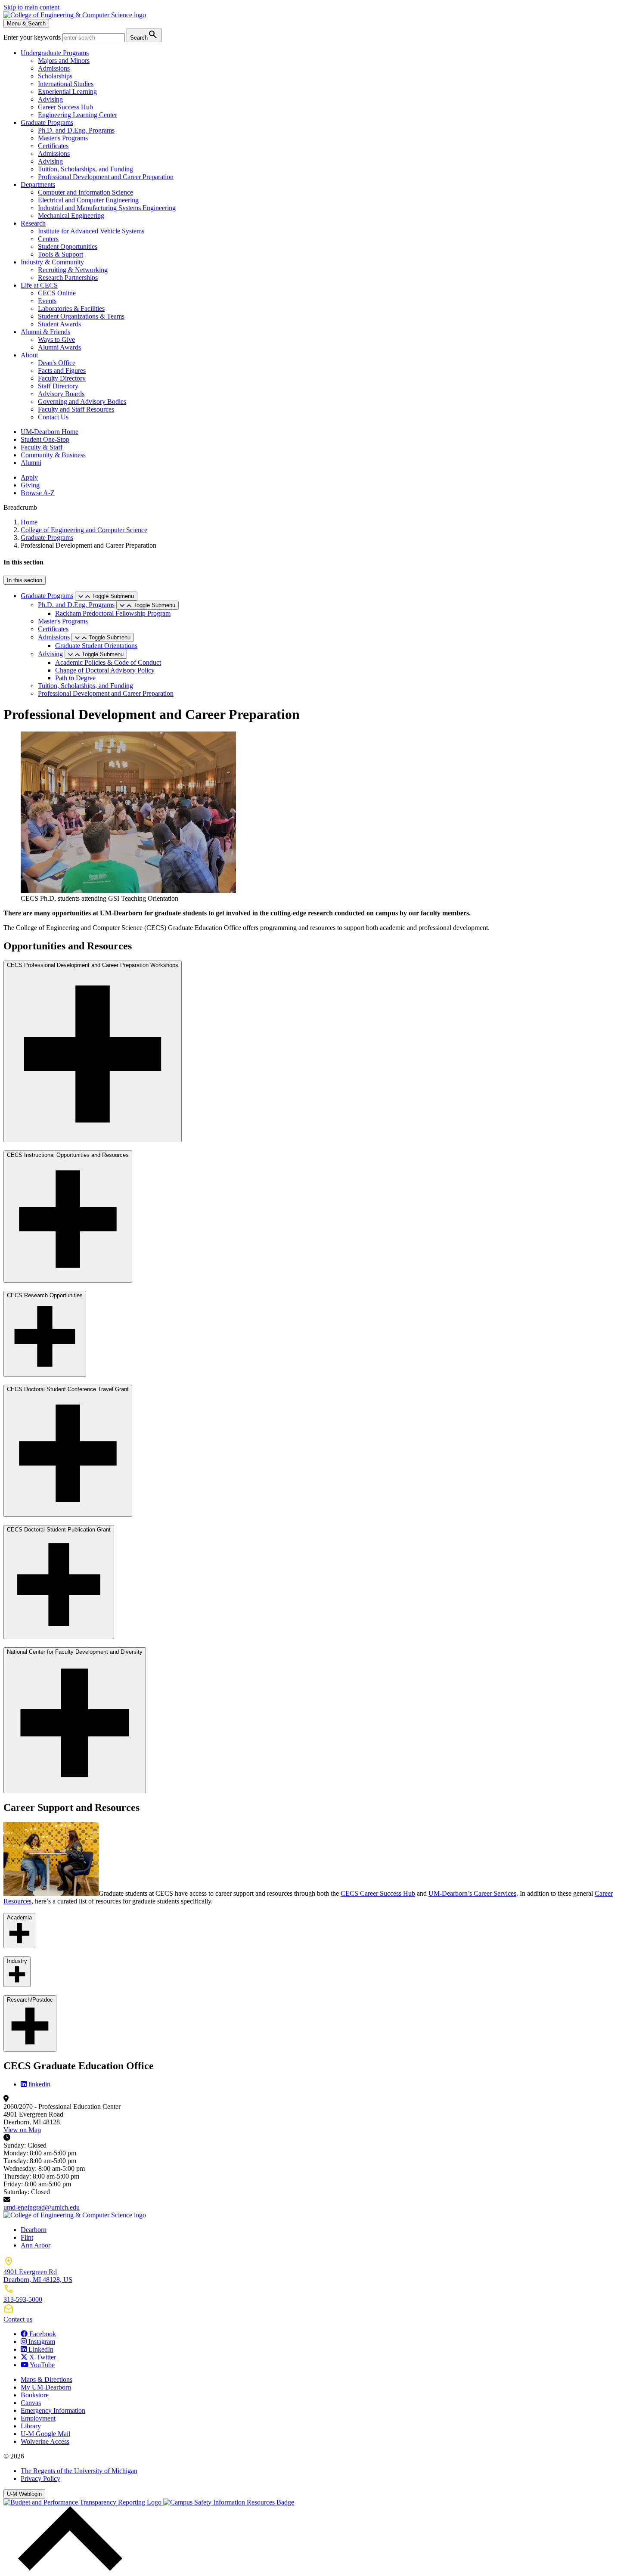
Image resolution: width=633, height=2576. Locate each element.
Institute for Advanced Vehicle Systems (91, 231)
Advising (50, 99)
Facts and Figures (62, 370)
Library (31, 2426)
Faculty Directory (62, 378)
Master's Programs (63, 138)
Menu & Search (26, 23)
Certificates (53, 146)
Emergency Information (53, 2410)
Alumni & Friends (45, 332)
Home (29, 522)
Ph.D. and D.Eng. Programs (76, 130)
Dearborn (34, 2230)
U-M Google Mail (45, 2434)
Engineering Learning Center (78, 115)
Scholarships (55, 76)
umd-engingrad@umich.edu (42, 2207)
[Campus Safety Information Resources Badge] (229, 2502)
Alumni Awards (59, 347)
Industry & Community (52, 262)
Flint (27, 2237)
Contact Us (53, 417)
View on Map (22, 2130)
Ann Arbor (36, 2245)
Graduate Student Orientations (96, 646)
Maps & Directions (47, 2379)
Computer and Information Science (85, 192)
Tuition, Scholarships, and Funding (85, 169)
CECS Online (57, 293)
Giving (30, 485)
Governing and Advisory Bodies (82, 401)
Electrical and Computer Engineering (88, 200)
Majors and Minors (64, 60)
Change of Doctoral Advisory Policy (105, 670)
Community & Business (53, 455)
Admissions (54, 68)
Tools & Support (61, 254)
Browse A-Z (38, 493)
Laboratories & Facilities (71, 308)
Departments (38, 184)
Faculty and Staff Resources (76, 409)
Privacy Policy (40, 2478)
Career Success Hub (65, 107)
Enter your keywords (33, 37)
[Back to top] (68, 2568)
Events (47, 301)
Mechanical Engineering (71, 215)
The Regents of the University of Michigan (79, 2471)
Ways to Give (56, 339)
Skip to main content (31, 7)
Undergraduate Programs (55, 53)
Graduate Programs (47, 122)
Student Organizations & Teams (81, 316)
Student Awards (59, 324)
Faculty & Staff (42, 447)
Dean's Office (57, 363)
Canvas (31, 2403)
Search (144, 35)
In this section (25, 580)
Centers (48, 239)
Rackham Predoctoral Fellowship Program (113, 613)
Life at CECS (39, 285)
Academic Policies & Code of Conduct (108, 662)
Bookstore (35, 2395)
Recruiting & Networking (73, 270)
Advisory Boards (61, 394)
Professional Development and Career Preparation (106, 177)
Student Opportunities (68, 246)
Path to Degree (75, 678)
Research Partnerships (68, 277)
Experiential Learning (67, 91)
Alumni (31, 463)
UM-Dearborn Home (50, 432)
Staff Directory (58, 386)
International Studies (66, 84)
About (29, 355)
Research (33, 223)
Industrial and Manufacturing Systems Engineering (107, 208)
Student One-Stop (45, 439)
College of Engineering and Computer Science (84, 530)
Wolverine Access (45, 2441)
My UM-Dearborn (46, 2387)
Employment (38, 2418)
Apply (29, 477)
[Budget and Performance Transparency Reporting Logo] (83, 2502)
